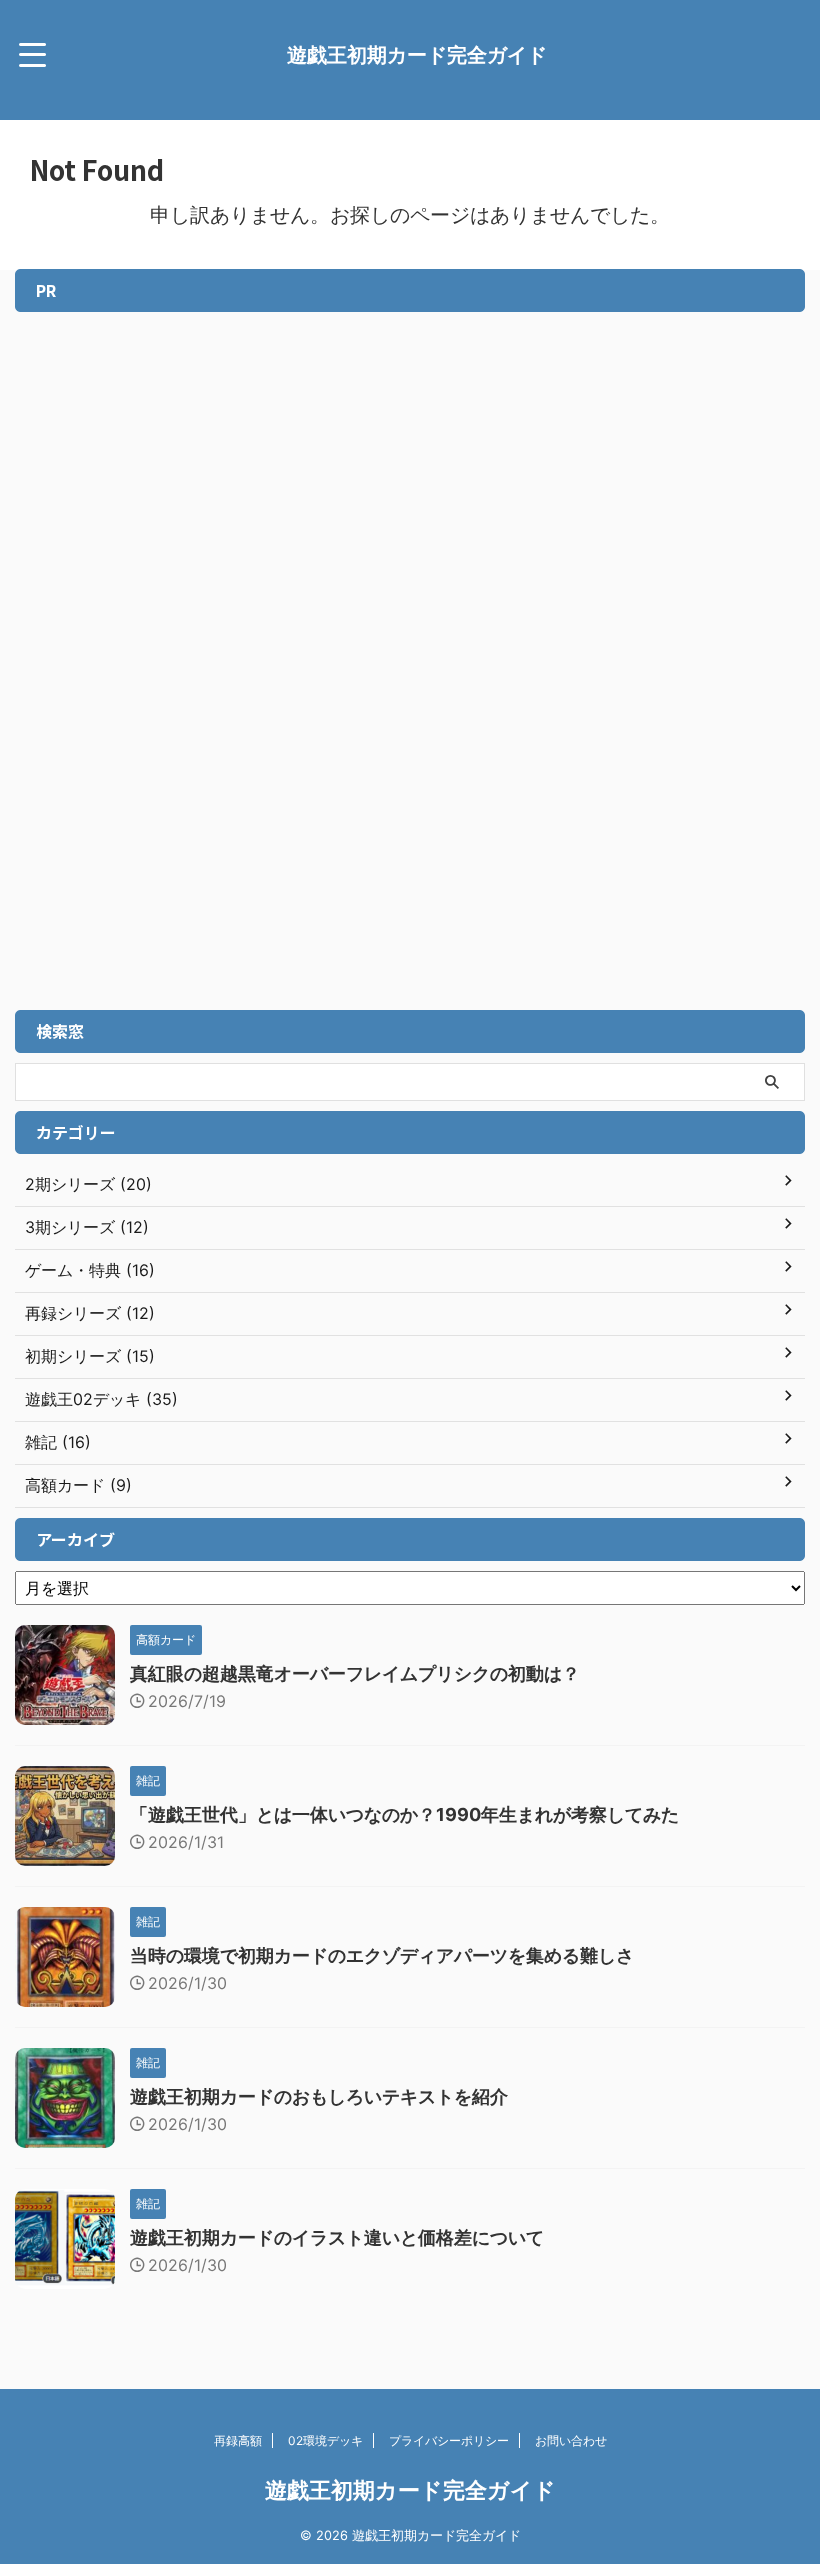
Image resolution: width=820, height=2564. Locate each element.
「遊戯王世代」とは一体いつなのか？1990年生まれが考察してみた (404, 1814)
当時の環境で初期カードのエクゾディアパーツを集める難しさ (382, 1955)
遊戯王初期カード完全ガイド (417, 55)
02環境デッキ (325, 2440)
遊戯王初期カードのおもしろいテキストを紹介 (319, 2096)
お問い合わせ (571, 2440)
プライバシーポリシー (449, 2440)
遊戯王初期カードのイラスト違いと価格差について (337, 2237)
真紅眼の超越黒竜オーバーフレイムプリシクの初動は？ (355, 1673)
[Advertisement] (140, 682)
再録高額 (238, 2440)
